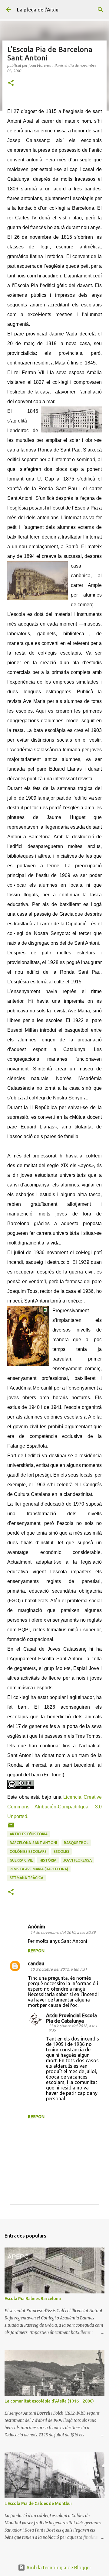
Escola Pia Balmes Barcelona (33, 2299)
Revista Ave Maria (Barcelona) (39, 1869)
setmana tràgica (26, 1878)
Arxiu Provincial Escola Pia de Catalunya (71, 2018)
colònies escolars (28, 1851)
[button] (11, 83)
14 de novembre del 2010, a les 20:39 (63, 1932)
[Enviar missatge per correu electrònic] (11, 1827)
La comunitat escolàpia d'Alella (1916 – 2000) (49, 2401)
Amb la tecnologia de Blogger (58, 2568)
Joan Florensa (78, 1860)
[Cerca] (101, 10)
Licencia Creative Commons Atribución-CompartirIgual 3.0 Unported (54, 1807)
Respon (36, 1951)
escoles (61, 1851)
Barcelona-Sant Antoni (33, 1843)
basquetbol (76, 1843)
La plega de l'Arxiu (38, 10)
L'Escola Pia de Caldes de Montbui (38, 2503)
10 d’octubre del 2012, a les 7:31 (59, 1969)
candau (36, 1963)
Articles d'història (29, 1834)
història (48, 1860)
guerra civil (21, 1860)
